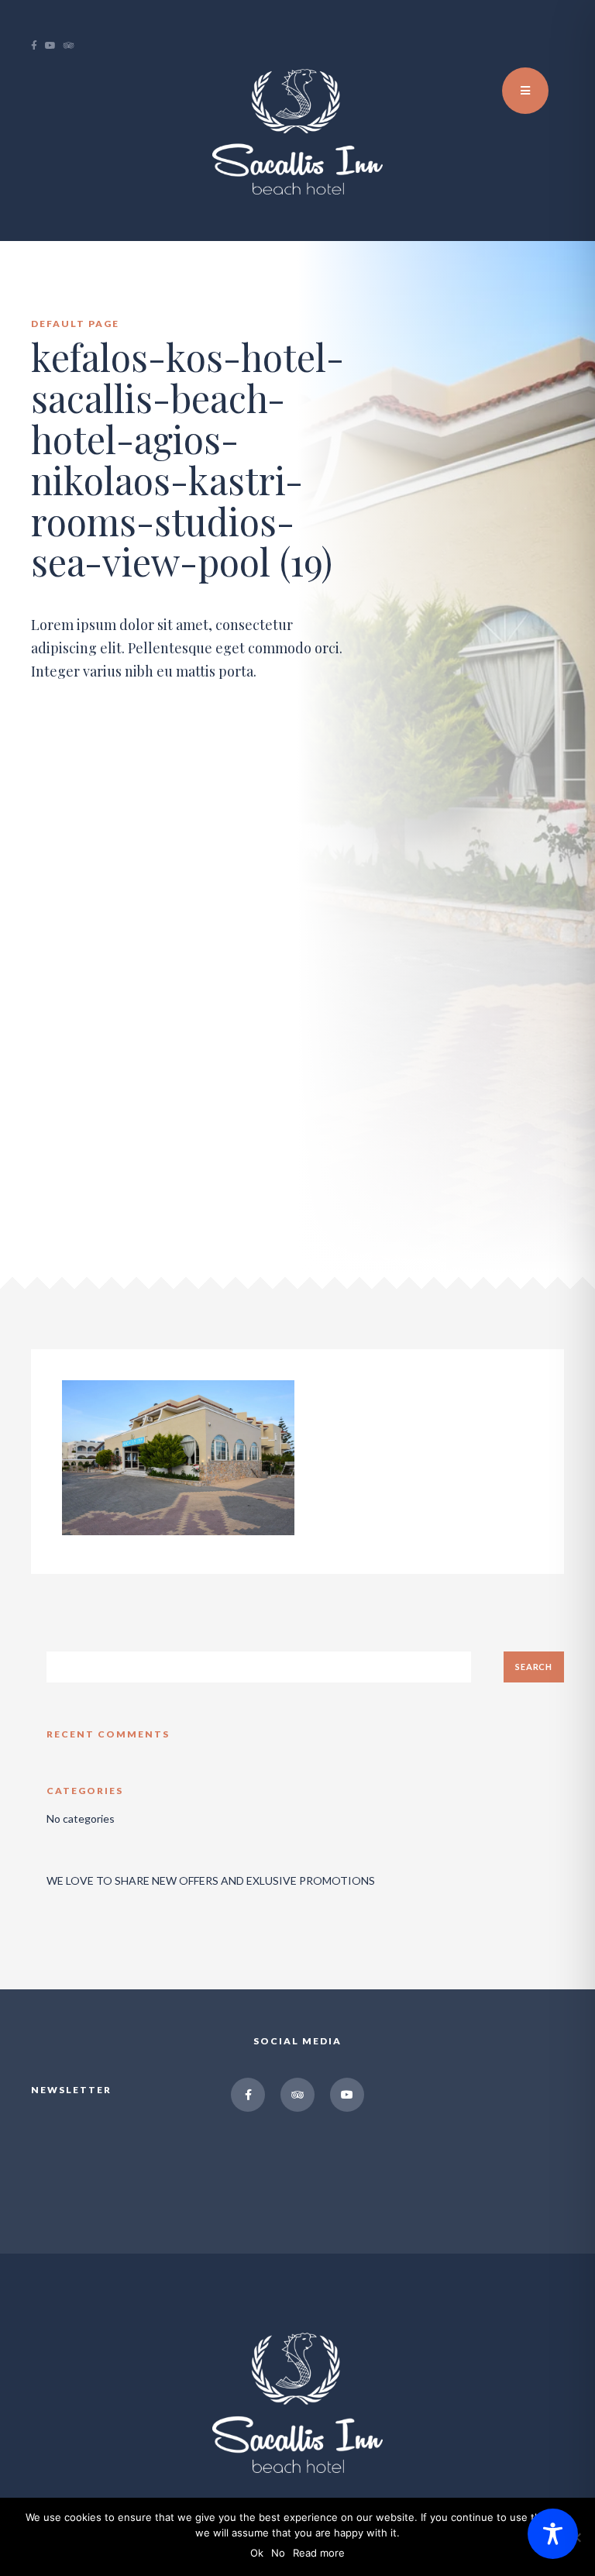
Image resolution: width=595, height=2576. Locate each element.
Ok (257, 2553)
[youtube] (54, 46)
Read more (319, 2553)
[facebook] (38, 46)
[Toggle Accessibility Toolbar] (553, 2534)
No (278, 2553)
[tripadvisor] (73, 46)
